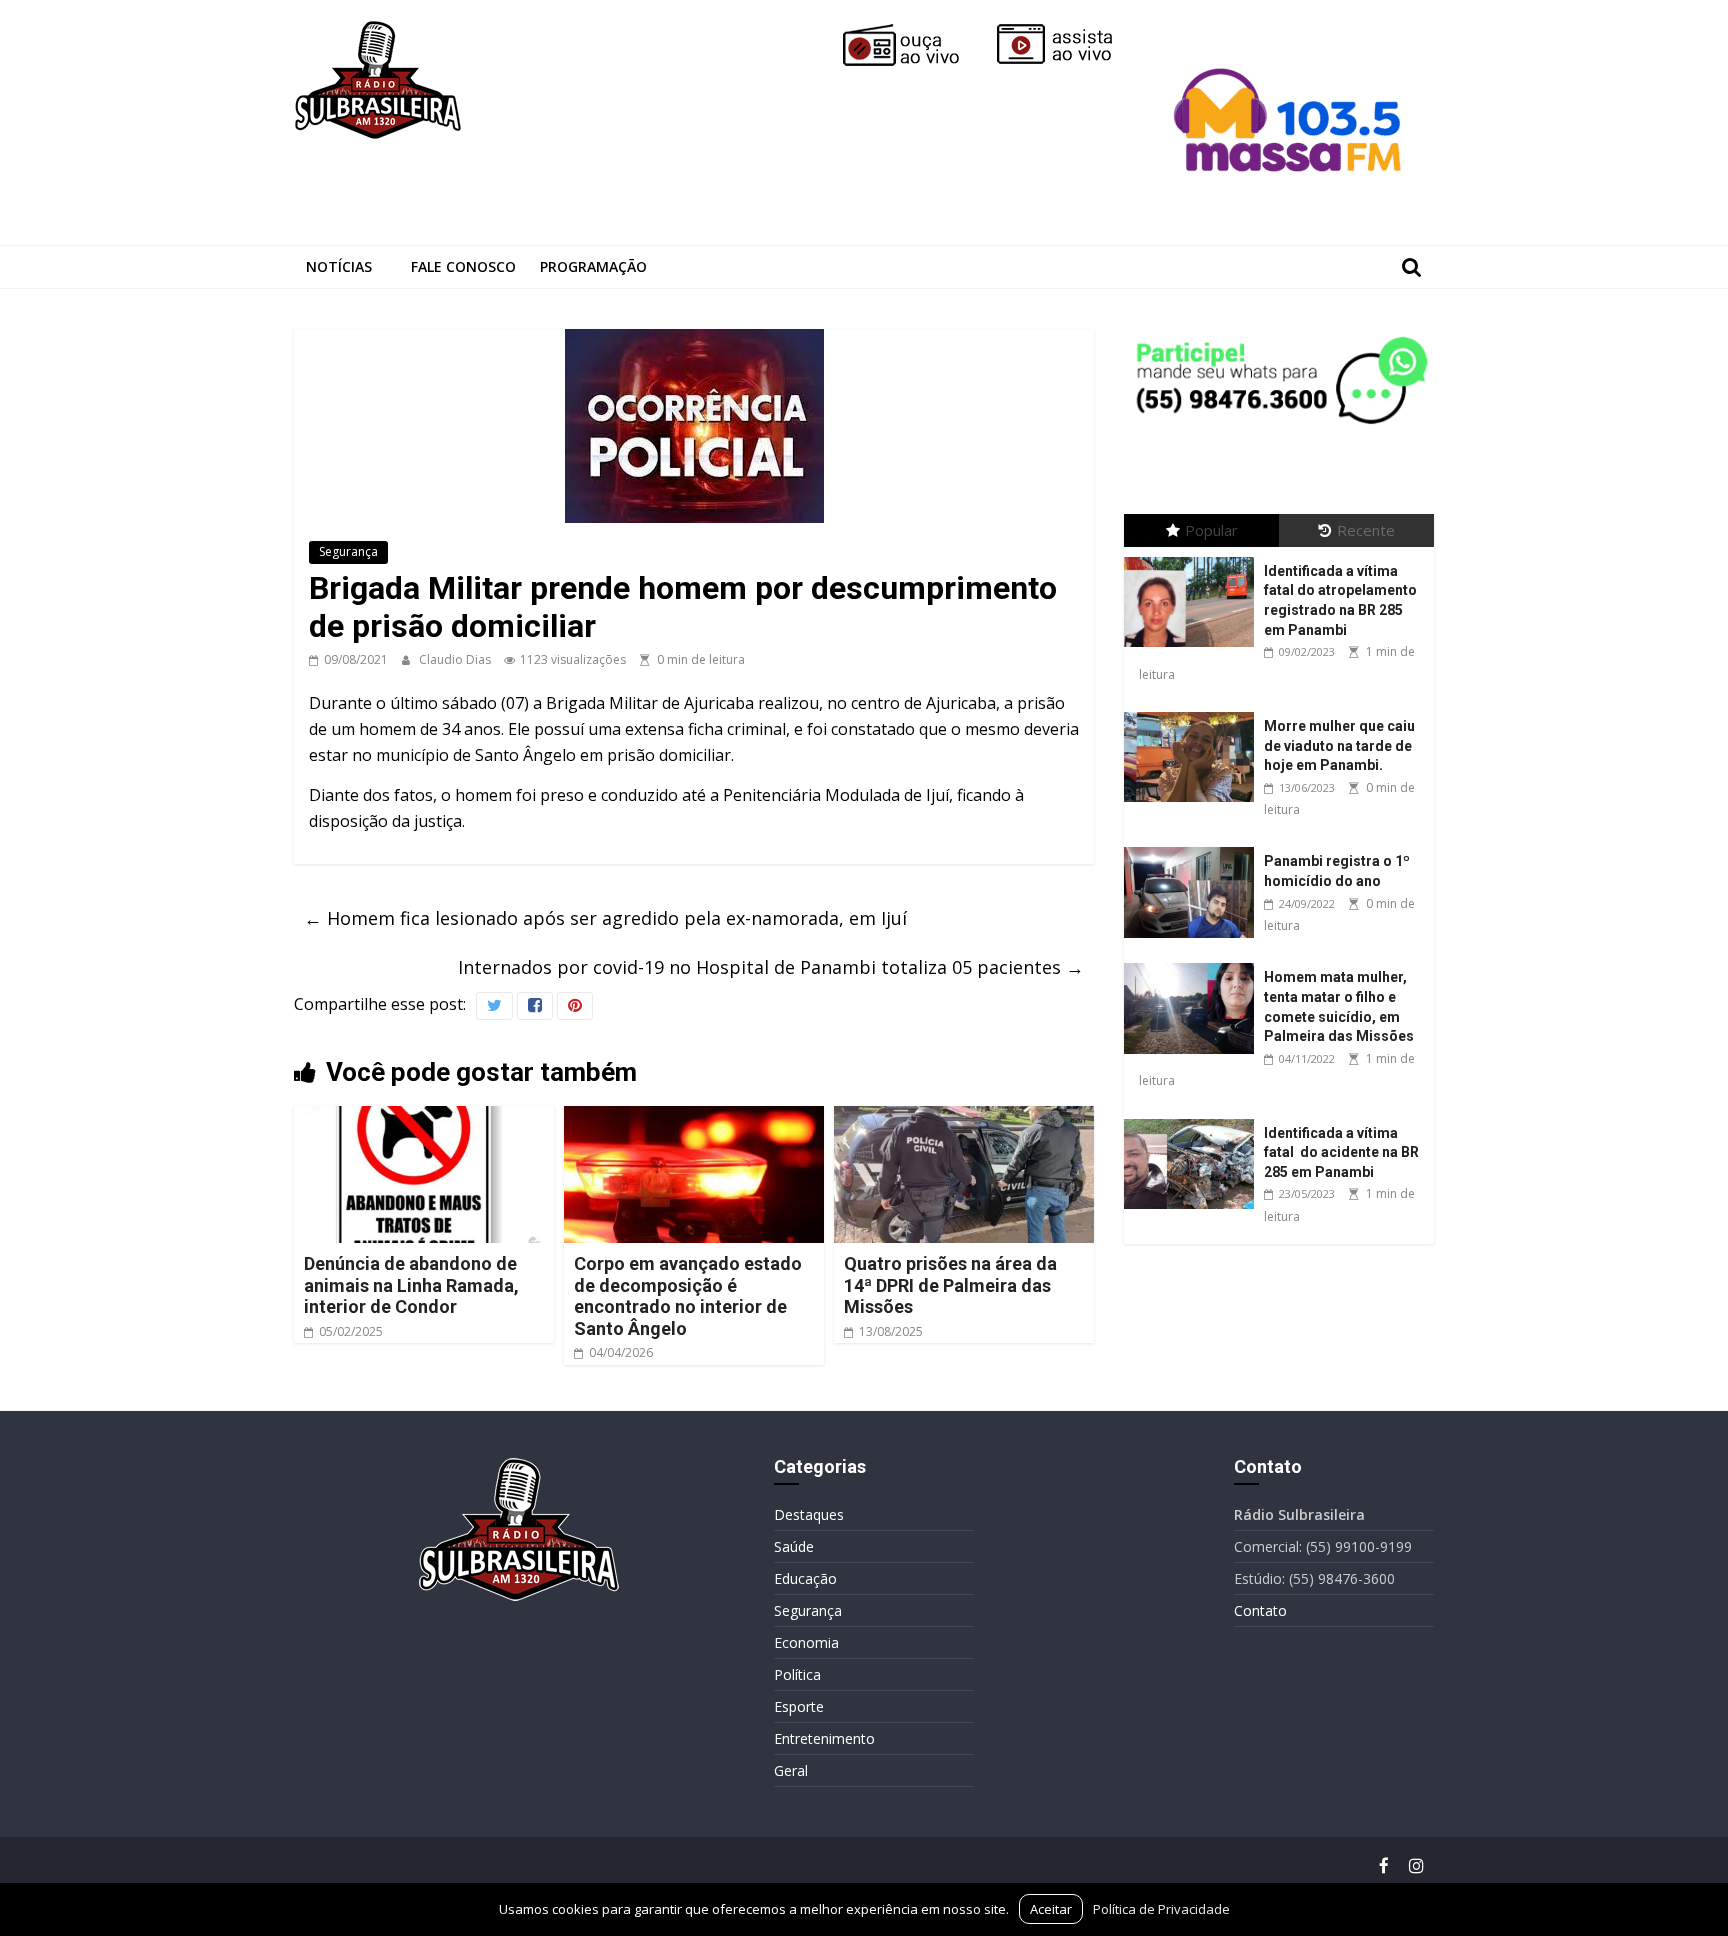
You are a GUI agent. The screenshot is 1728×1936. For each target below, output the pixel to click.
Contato (1260, 1610)
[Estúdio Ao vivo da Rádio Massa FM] (1291, 32)
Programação (593, 266)
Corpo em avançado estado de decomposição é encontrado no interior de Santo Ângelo (688, 1296)
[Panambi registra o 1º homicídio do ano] (1194, 847)
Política (797, 1674)
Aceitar (1051, 1909)
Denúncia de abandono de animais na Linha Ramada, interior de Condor (411, 1285)
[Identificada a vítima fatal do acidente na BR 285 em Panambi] (1194, 1119)
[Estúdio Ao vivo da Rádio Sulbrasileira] (1069, 32)
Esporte (799, 1706)
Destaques (809, 1514)
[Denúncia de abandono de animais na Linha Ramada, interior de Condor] (424, 1118)
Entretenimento (824, 1738)
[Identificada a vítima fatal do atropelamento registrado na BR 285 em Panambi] (1194, 557)
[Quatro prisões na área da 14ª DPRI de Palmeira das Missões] (964, 1118)
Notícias (339, 266)
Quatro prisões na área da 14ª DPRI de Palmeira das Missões (950, 1285)
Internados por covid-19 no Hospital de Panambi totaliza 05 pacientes (771, 967)
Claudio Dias (456, 659)
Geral (791, 1770)
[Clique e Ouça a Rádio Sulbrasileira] (915, 32)
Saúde (794, 1546)
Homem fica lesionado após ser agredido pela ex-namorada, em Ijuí (605, 918)
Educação (805, 1578)
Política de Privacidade (1161, 1909)
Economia (806, 1642)
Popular (1211, 530)
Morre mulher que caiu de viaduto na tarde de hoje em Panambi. (1339, 745)
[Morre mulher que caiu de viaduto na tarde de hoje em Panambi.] (1194, 712)
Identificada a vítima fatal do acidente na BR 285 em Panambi (1341, 1152)
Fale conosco (463, 266)
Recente (1366, 530)
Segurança (348, 551)
